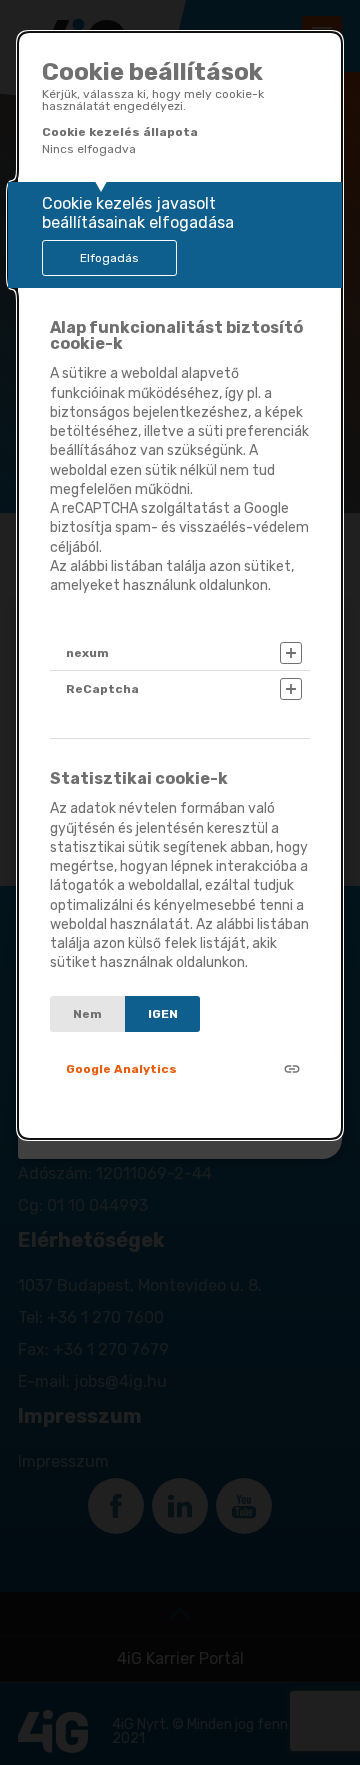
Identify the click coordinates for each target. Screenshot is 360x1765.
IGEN (163, 1014)
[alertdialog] (180, 585)
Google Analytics (121, 1069)
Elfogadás (109, 258)
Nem (87, 1014)
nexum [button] (87, 653)
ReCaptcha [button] (102, 689)
